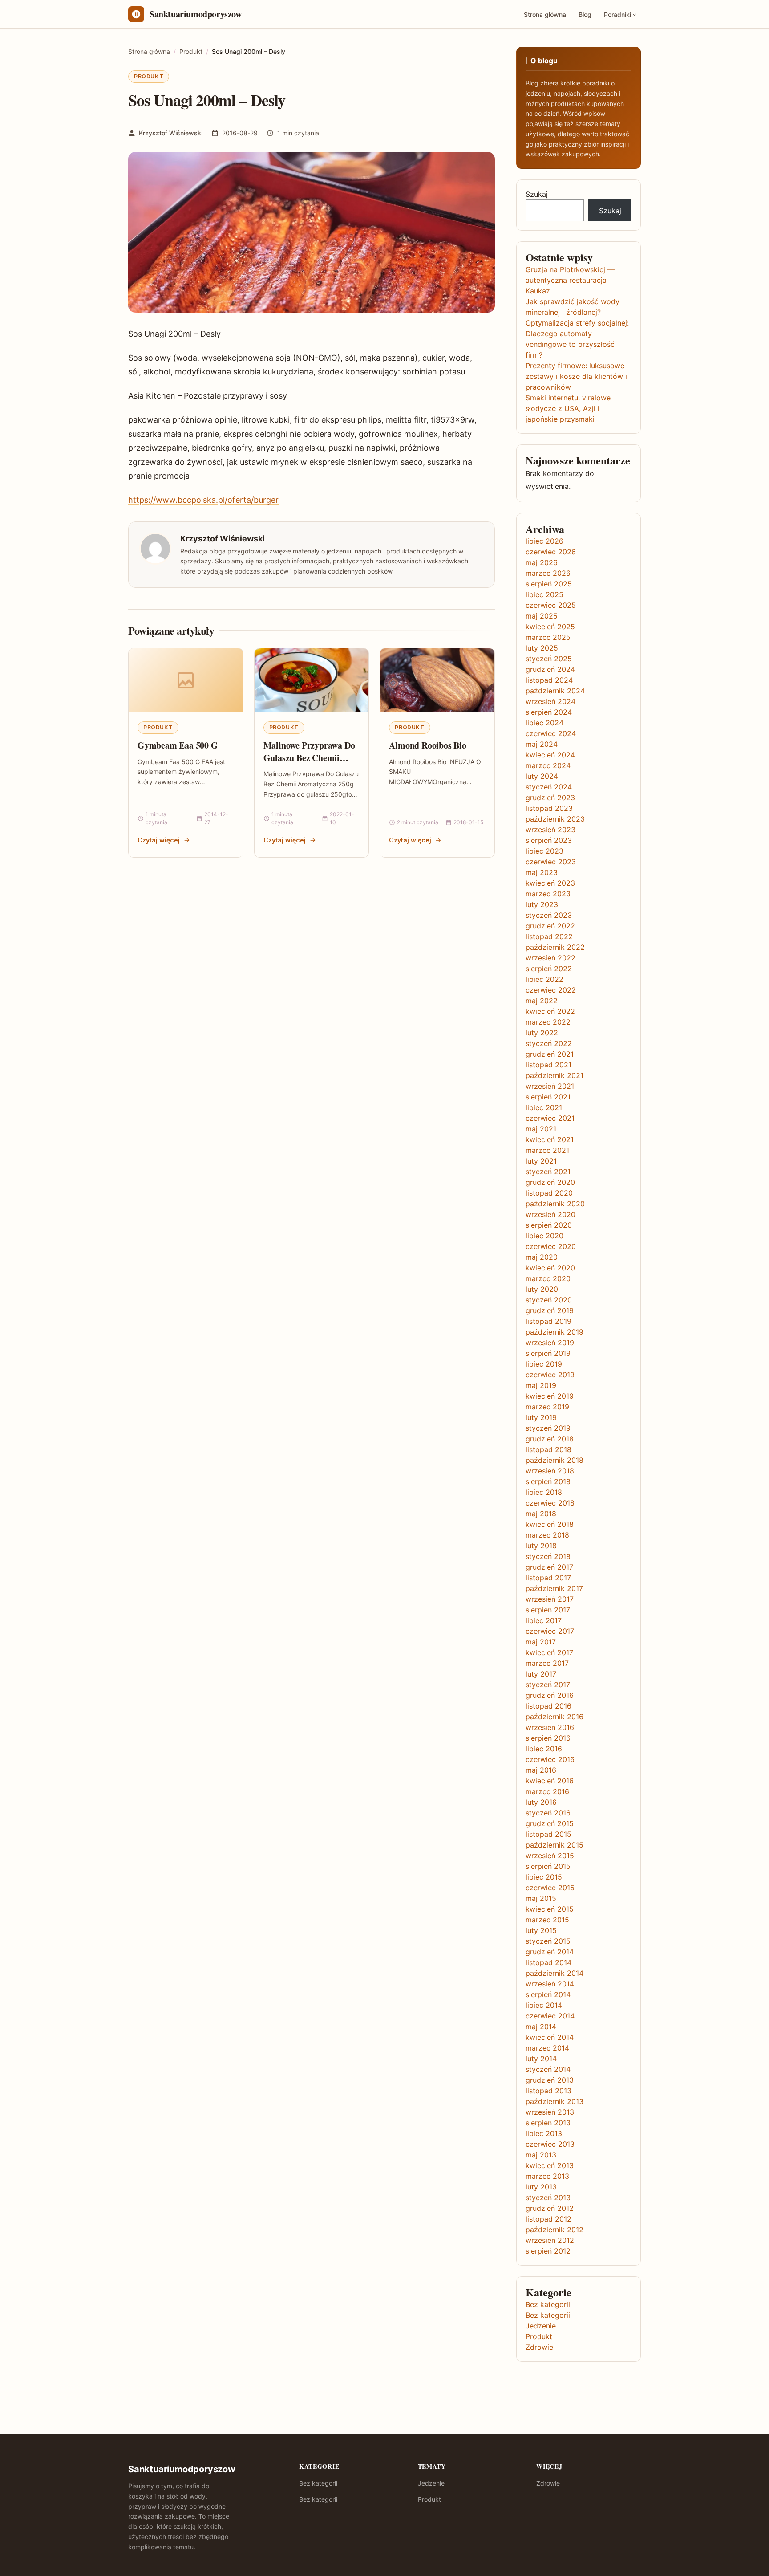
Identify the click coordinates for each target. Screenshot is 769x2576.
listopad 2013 (548, 2091)
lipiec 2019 (544, 1364)
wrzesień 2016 (550, 1727)
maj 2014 (541, 2027)
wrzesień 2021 (550, 1086)
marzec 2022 (548, 1022)
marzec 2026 (548, 573)
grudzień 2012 (550, 2208)
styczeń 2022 (549, 1043)
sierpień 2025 (549, 584)
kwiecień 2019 (550, 1396)
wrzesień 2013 (550, 2112)
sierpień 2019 (548, 1353)
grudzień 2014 (550, 1952)
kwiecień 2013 (550, 2165)
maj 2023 (542, 872)
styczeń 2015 (548, 1941)
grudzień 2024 (550, 669)
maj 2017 (541, 1642)
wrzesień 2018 (550, 1471)
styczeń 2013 (548, 2198)
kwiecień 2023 (550, 883)
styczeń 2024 (549, 787)
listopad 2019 (548, 1321)
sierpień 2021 (548, 1097)
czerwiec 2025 (551, 605)
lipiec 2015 (544, 1877)
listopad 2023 (549, 808)
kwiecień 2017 (549, 1652)
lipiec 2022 (544, 979)
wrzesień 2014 (550, 1984)
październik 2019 (554, 1332)
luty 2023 (542, 904)
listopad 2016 (548, 1706)
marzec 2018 (547, 1535)
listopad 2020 (549, 1193)
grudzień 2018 (550, 1439)
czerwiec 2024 (551, 733)
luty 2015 (541, 1930)
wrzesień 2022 (550, 958)
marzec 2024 (548, 765)
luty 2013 (541, 2187)
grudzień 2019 (550, 1310)
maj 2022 (542, 1001)
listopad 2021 (548, 1065)
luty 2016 (541, 1802)
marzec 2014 (547, 2048)
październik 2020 (555, 1204)
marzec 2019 (547, 1407)
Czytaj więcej (159, 840)
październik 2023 (555, 819)
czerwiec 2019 (550, 1375)
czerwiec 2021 (550, 1118)
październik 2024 (555, 691)
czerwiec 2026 (551, 552)
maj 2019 (541, 1385)
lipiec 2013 (544, 2133)
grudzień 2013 (550, 2080)
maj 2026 (542, 562)
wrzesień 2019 (550, 1343)
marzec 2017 (547, 1663)
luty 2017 (541, 1674)
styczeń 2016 (548, 1813)
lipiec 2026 (544, 541)
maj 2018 (541, 1514)
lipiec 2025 (544, 594)
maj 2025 (542, 616)
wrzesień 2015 (550, 1856)
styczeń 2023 (549, 915)
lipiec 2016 (544, 1749)
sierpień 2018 (548, 1481)
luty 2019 (541, 1417)
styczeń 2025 (549, 659)
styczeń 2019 (548, 1428)
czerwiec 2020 (551, 1246)
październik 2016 (554, 1717)
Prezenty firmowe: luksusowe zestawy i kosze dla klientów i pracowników (576, 376)
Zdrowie (539, 2347)
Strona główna (545, 14)
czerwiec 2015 (550, 1888)
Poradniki (617, 14)
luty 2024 (542, 776)
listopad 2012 (548, 2219)
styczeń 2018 (548, 1556)
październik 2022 (555, 947)
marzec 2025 (548, 637)
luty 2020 (542, 1289)
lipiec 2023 (544, 851)
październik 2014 (554, 1973)
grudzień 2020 (550, 1182)
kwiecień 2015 (550, 1909)
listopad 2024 (549, 680)
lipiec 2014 (544, 2005)
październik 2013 (554, 2101)
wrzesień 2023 (550, 830)
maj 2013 (541, 2155)
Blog (585, 14)
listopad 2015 (548, 1834)
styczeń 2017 (548, 1685)
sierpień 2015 (548, 1866)
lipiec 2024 (544, 723)
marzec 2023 (548, 894)
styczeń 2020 (549, 1300)
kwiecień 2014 (550, 2037)
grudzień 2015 (550, 1823)
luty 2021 (541, 1161)
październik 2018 (554, 1460)
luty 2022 (542, 1033)
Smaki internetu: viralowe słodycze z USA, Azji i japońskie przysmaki (568, 408)
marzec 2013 (547, 2176)
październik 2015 (554, 1845)
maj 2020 (542, 1257)
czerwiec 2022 (551, 990)
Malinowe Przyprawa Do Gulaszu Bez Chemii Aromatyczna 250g (309, 757)
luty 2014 (541, 2059)
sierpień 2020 (549, 1225)
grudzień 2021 (550, 1054)
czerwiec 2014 (550, 2016)
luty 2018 (541, 1546)
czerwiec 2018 (550, 1503)
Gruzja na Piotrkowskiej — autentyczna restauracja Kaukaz (570, 280)
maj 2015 (541, 1898)
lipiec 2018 (544, 1492)
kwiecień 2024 (550, 755)
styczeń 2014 (548, 2069)
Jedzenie (541, 2326)
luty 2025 (542, 648)
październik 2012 (554, 2230)
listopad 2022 (549, 936)
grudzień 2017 (549, 1567)
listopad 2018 (548, 1449)
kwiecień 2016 (550, 1781)
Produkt (149, 76)
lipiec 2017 (544, 1620)
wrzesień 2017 (550, 1599)
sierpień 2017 (548, 1610)
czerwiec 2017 (550, 1631)
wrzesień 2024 (550, 701)
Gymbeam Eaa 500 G (178, 745)
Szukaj (537, 194)
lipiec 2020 (544, 1236)
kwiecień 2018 (550, 1524)
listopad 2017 (548, 1578)
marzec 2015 (547, 1920)
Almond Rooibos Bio (427, 745)
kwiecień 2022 (550, 1011)
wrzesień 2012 (550, 2240)
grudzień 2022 (550, 926)
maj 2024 (542, 744)
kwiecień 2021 (550, 1139)
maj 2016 (541, 1770)
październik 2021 (554, 1075)
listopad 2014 (548, 1962)
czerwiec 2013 (550, 2144)
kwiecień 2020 (550, 1268)
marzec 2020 (548, 1278)
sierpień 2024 (549, 712)
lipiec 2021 (544, 1107)
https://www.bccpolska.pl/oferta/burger (203, 500)
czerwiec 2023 (551, 862)
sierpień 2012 (548, 2251)
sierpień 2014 (548, 1994)
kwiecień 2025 (550, 627)
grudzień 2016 (550, 1695)
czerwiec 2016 (550, 1759)
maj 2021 (541, 1129)
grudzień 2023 (550, 798)
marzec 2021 (547, 1150)
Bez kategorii (548, 2304)
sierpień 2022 (549, 969)
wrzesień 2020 (550, 1214)
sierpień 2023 (549, 840)
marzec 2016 (547, 1791)
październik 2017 (554, 1588)
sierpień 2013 (548, 2123)
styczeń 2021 (548, 1172)
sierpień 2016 (548, 1738)
